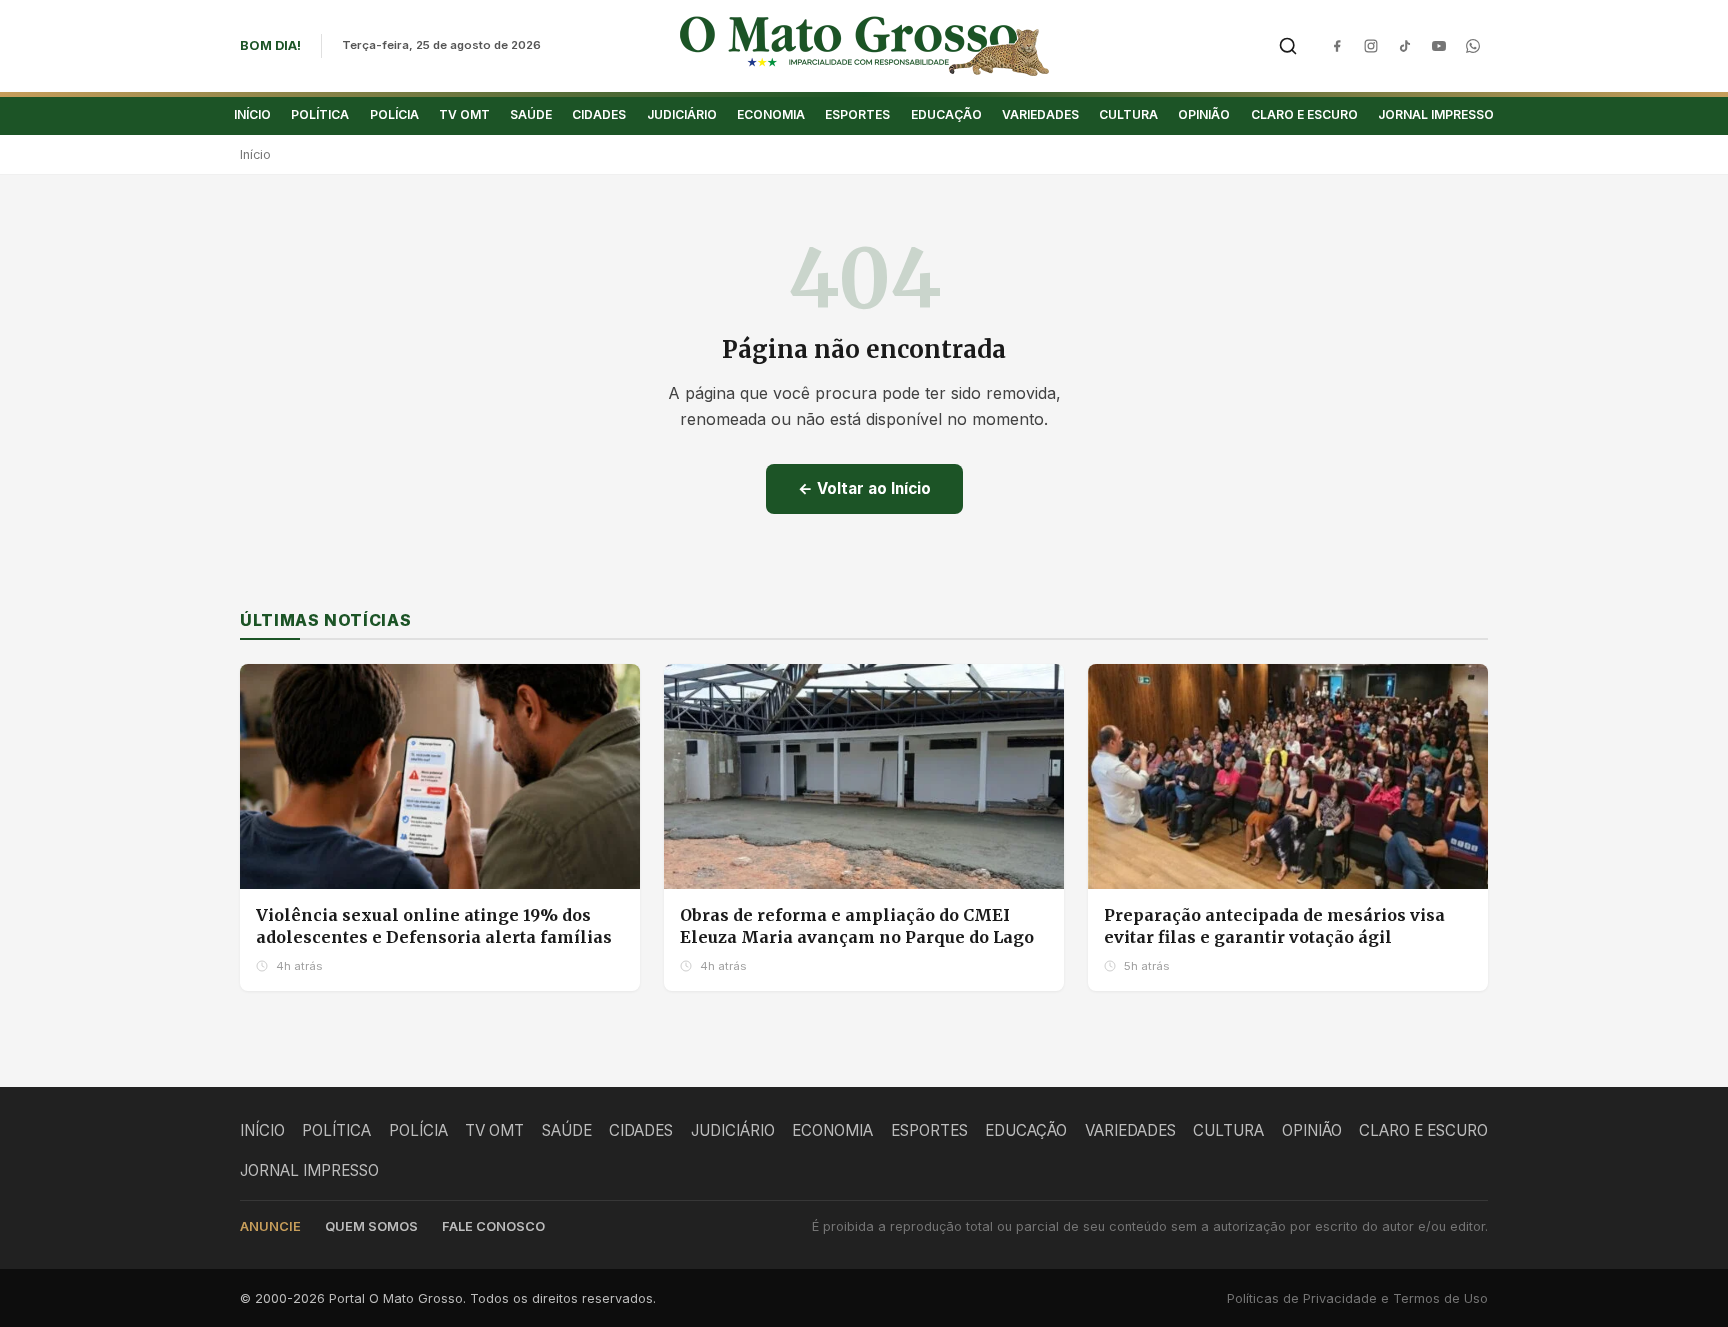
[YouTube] (1439, 46)
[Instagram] (1371, 46)
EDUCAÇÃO (946, 114)
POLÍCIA (394, 114)
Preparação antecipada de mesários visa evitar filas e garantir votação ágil (1274, 926)
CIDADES (599, 114)
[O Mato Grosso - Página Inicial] (864, 46)
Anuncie (270, 1226)
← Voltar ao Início (864, 488)
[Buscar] (1288, 46)
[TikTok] (1405, 46)
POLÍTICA (320, 114)
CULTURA (1128, 114)
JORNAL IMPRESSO (1436, 114)
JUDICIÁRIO (682, 114)
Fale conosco (493, 1226)
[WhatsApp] (1473, 46)
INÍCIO (252, 114)
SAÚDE (531, 114)
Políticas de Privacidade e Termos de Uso (1357, 1298)
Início (255, 154)
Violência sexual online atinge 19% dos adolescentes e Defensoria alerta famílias (434, 926)
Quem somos (371, 1226)
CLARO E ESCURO (1304, 114)
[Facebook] (1337, 46)
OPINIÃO (1204, 114)
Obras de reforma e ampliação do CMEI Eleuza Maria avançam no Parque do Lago (857, 926)
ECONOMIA (771, 114)
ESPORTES (857, 114)
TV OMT (464, 114)
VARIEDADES (1040, 114)
